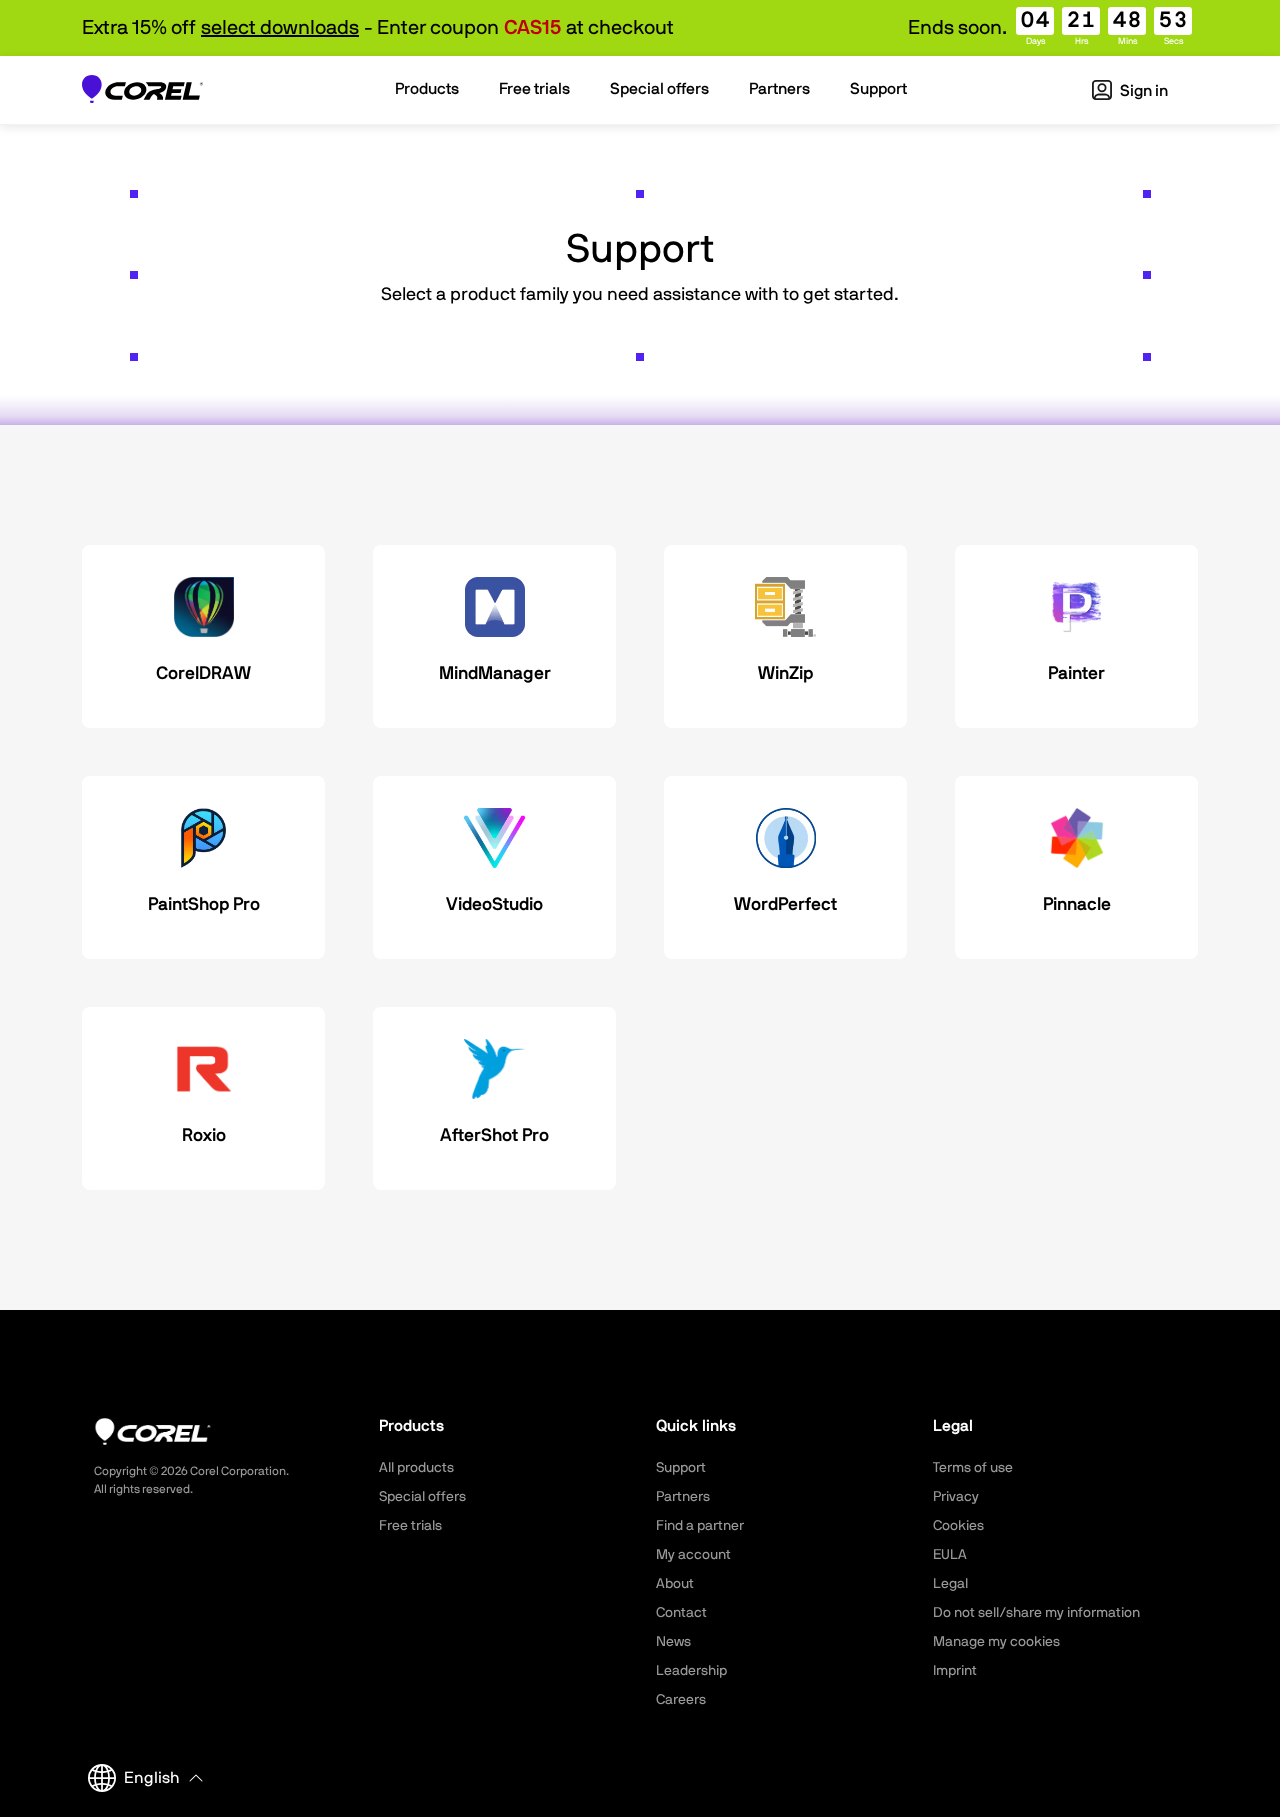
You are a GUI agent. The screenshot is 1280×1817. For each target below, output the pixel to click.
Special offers (422, 1497)
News (673, 1642)
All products (416, 1468)
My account (693, 1555)
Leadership (691, 1671)
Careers (681, 1700)
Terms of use (973, 1468)
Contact (681, 1613)
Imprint (955, 1671)
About (675, 1584)
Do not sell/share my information (1036, 1613)
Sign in (1142, 91)
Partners (683, 1497)
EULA (950, 1555)
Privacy (956, 1497)
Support (681, 1468)
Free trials (410, 1526)
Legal (950, 1584)
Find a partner (700, 1526)
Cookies (958, 1526)
